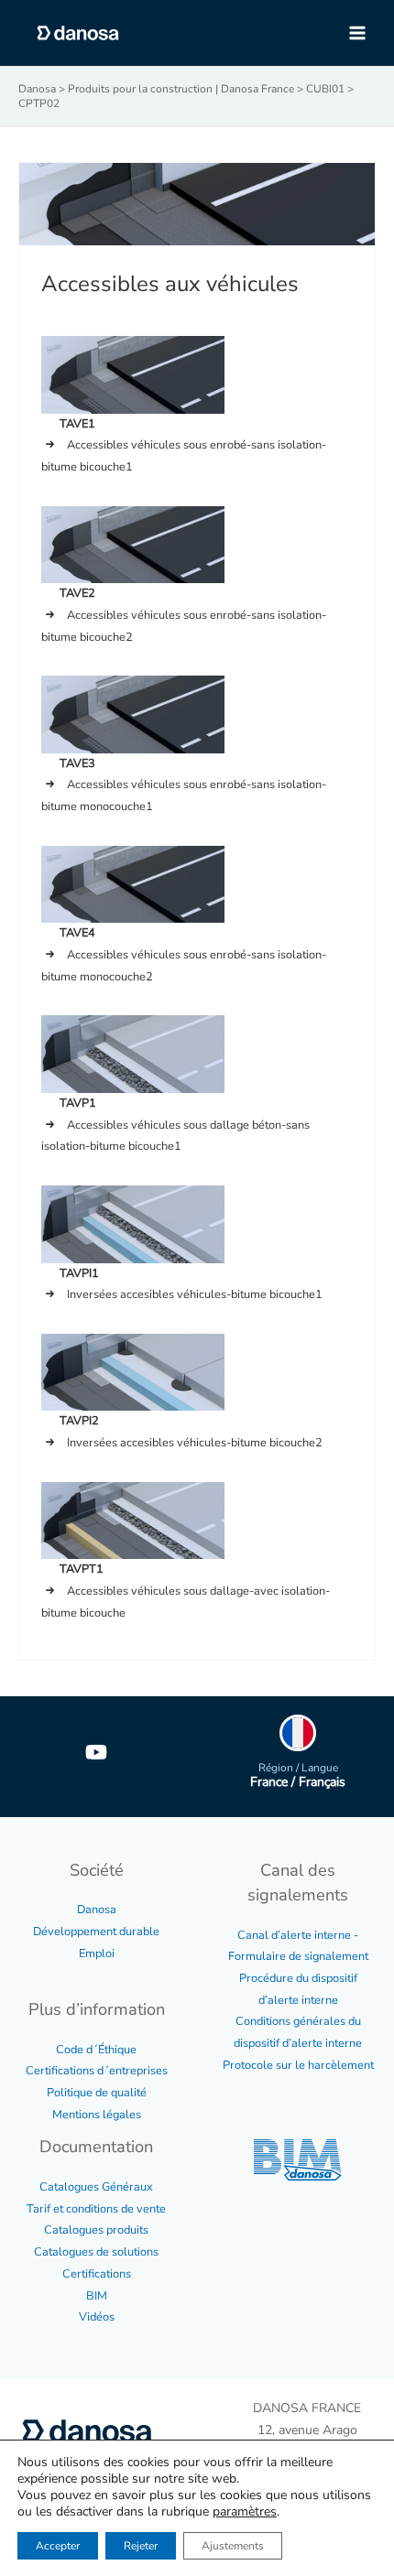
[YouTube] (96, 1752)
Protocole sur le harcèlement (298, 2065)
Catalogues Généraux (96, 2187)
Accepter (58, 2546)
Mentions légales (97, 2115)
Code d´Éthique (96, 2050)
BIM (97, 2296)
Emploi (97, 1954)
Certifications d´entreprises (97, 2071)
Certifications (97, 2274)
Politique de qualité (97, 2093)
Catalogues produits (96, 2230)
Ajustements (233, 2546)
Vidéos (97, 2317)
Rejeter (141, 2546)
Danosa (97, 1910)
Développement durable (96, 1932)
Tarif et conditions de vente (96, 2209)
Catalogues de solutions (96, 2252)
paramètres (245, 2512)
